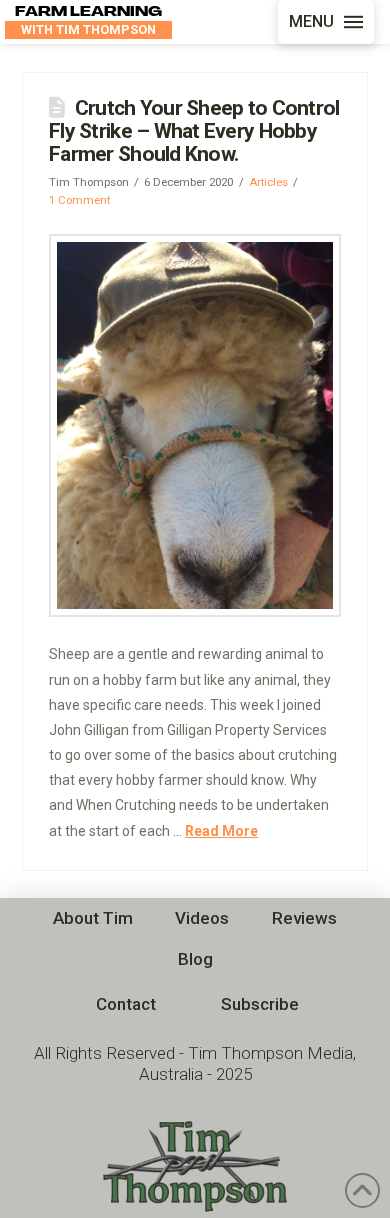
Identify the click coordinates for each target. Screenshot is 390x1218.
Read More (221, 831)
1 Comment (79, 200)
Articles (268, 182)
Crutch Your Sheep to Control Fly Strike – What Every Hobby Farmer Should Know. (194, 131)
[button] (326, 22)
